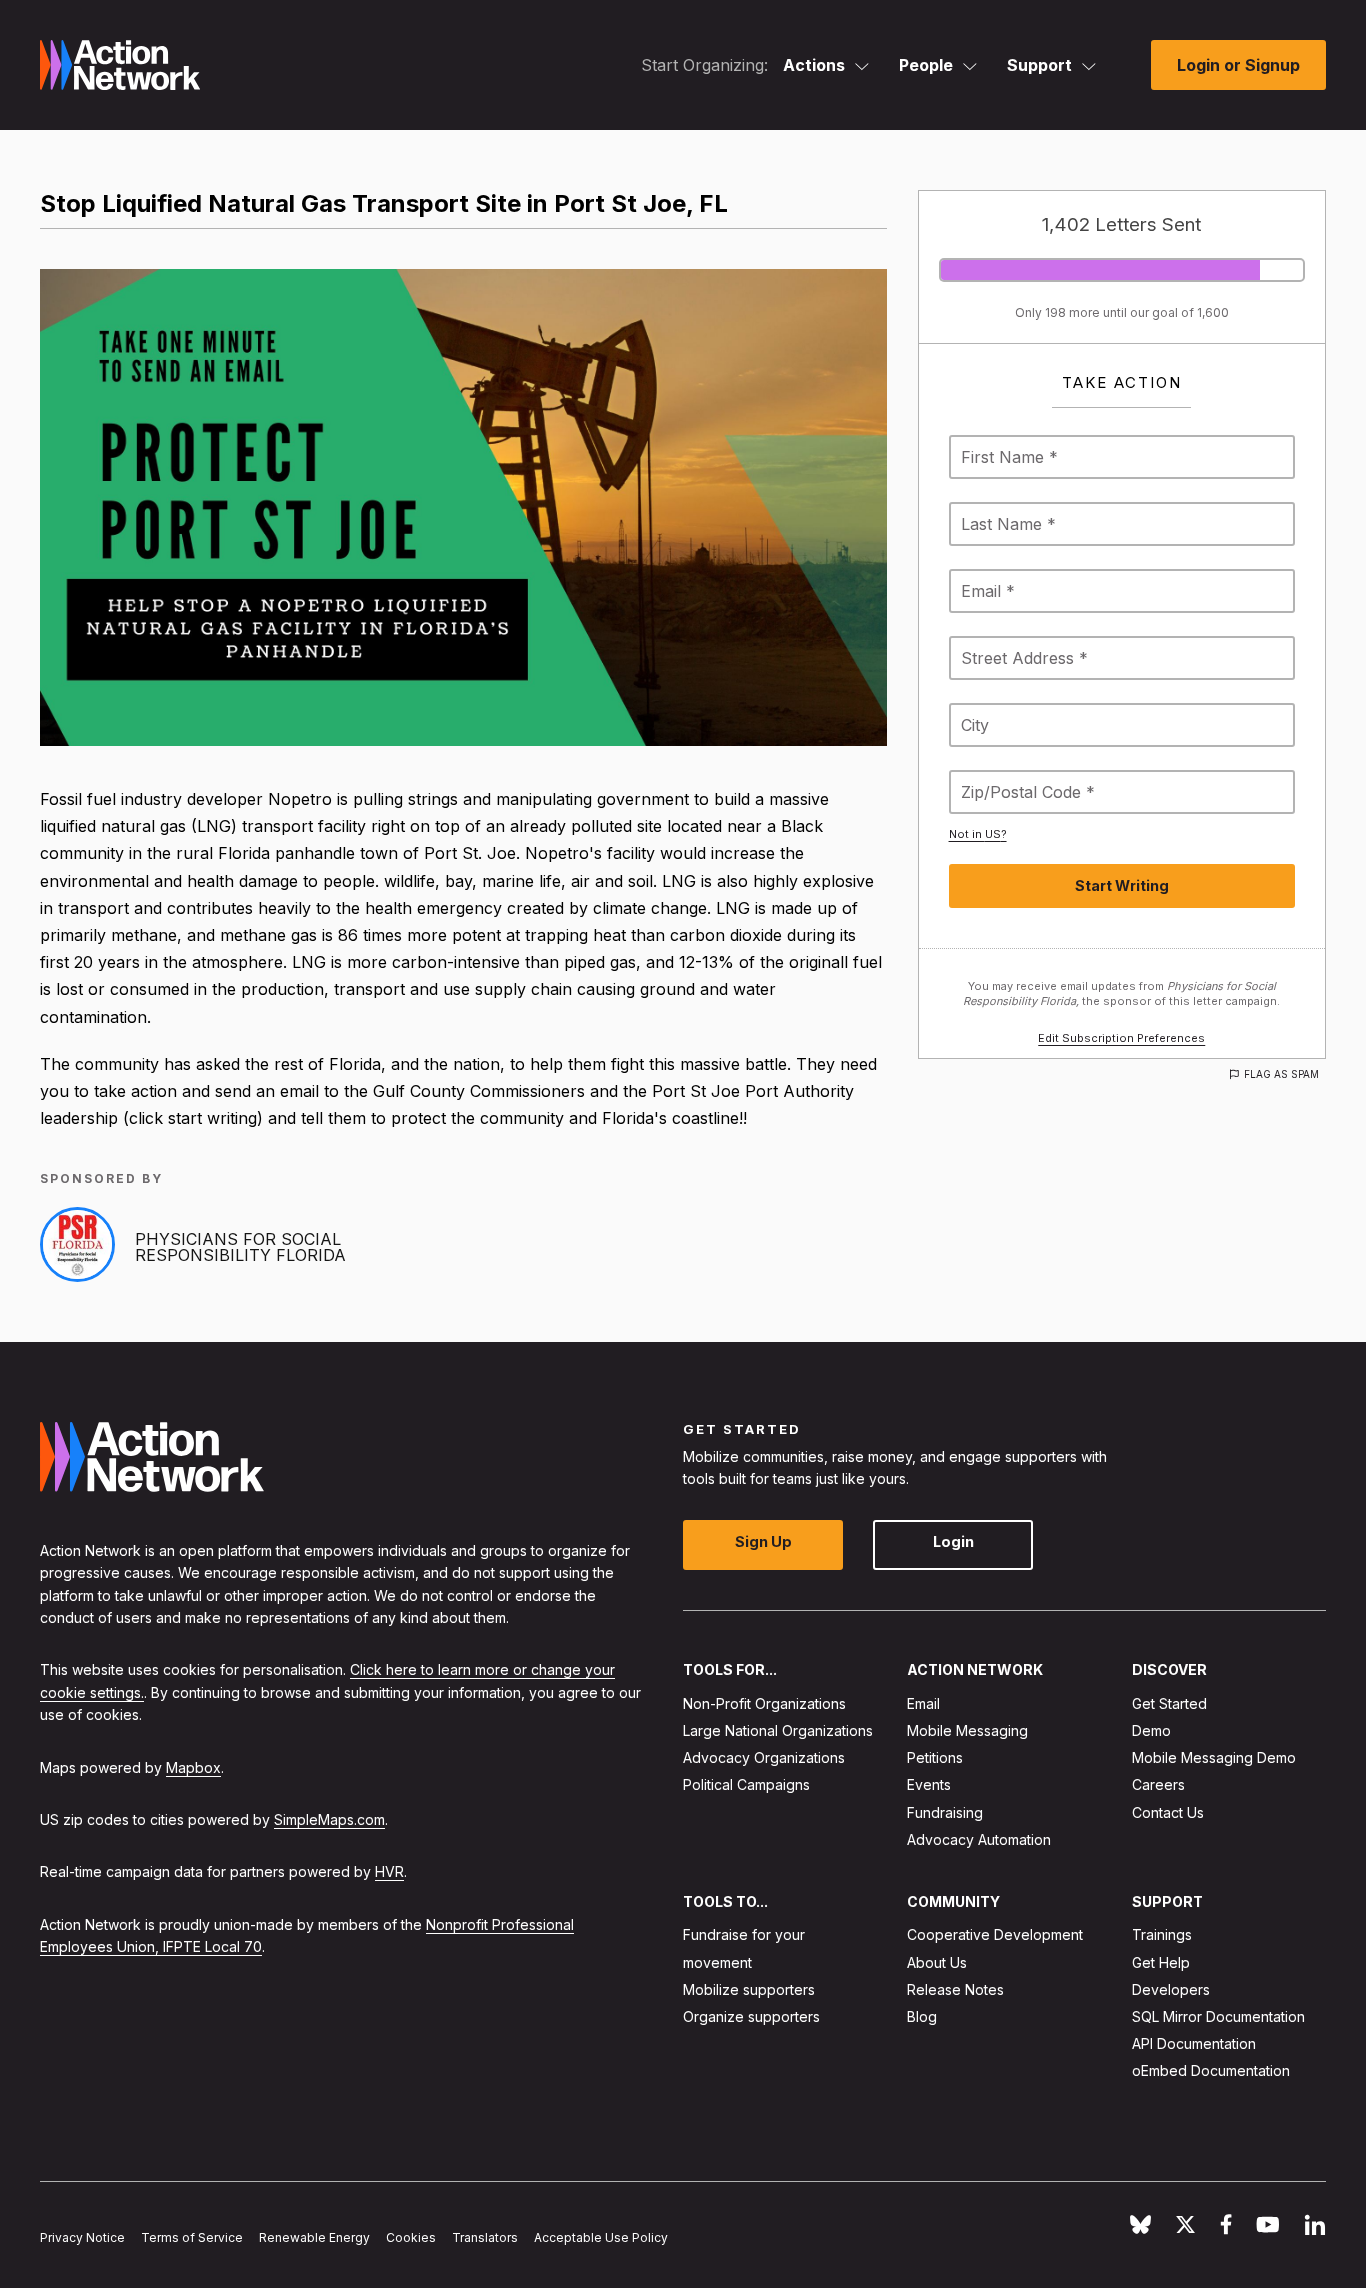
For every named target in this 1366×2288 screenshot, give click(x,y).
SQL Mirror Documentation (1218, 2016)
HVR (389, 1871)
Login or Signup (1238, 65)
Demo (1151, 1730)
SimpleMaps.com (329, 1819)
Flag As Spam (1281, 1074)
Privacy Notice (82, 2237)
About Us (937, 1961)
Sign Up (763, 1541)
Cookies (411, 2237)
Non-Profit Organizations (764, 1703)
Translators (485, 2237)
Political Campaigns (746, 1784)
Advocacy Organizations (764, 1757)
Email (923, 1703)
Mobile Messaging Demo (1214, 1757)
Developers (1171, 1989)
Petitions (935, 1757)
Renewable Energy (314, 2237)
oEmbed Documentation (1211, 2070)
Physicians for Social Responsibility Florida (240, 1247)
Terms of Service (192, 2237)
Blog (922, 2016)
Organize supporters (751, 2016)
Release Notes (955, 1989)
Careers (1158, 1784)
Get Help (1161, 1961)
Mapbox (193, 1766)
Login (953, 1541)
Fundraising (945, 1811)
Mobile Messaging (967, 1730)
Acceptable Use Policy (601, 2237)
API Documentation (1194, 2043)
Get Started (1169, 1703)
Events (929, 1784)
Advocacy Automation (979, 1839)
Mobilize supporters (749, 1989)
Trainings (1162, 1934)
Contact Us (1168, 1811)
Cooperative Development (995, 1934)
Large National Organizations (778, 1730)
